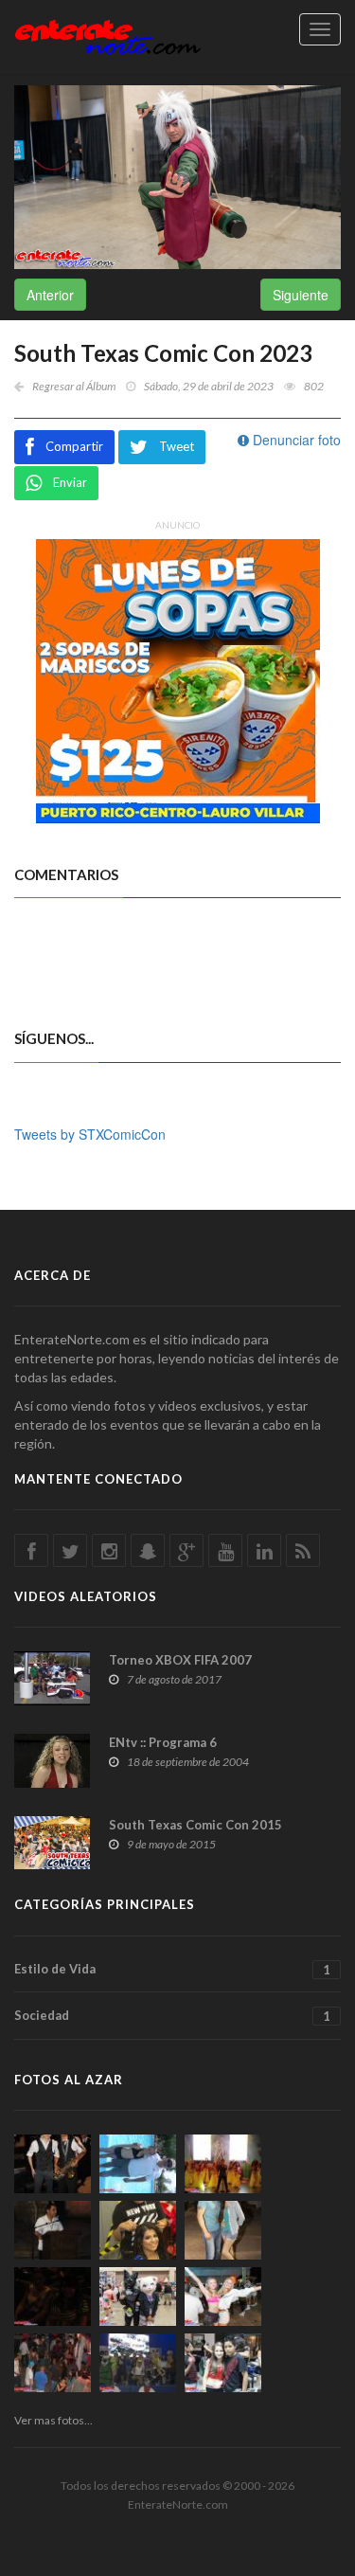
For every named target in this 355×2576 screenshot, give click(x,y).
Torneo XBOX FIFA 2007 (180, 1660)
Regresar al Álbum (74, 386)
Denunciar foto (295, 440)
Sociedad (172, 2016)
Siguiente (301, 295)
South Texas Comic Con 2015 (195, 1825)
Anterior (50, 295)
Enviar (70, 482)
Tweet (177, 446)
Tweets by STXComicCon (90, 1134)
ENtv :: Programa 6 (163, 1742)
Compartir (74, 446)
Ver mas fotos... (53, 2420)
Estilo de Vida (172, 1969)
